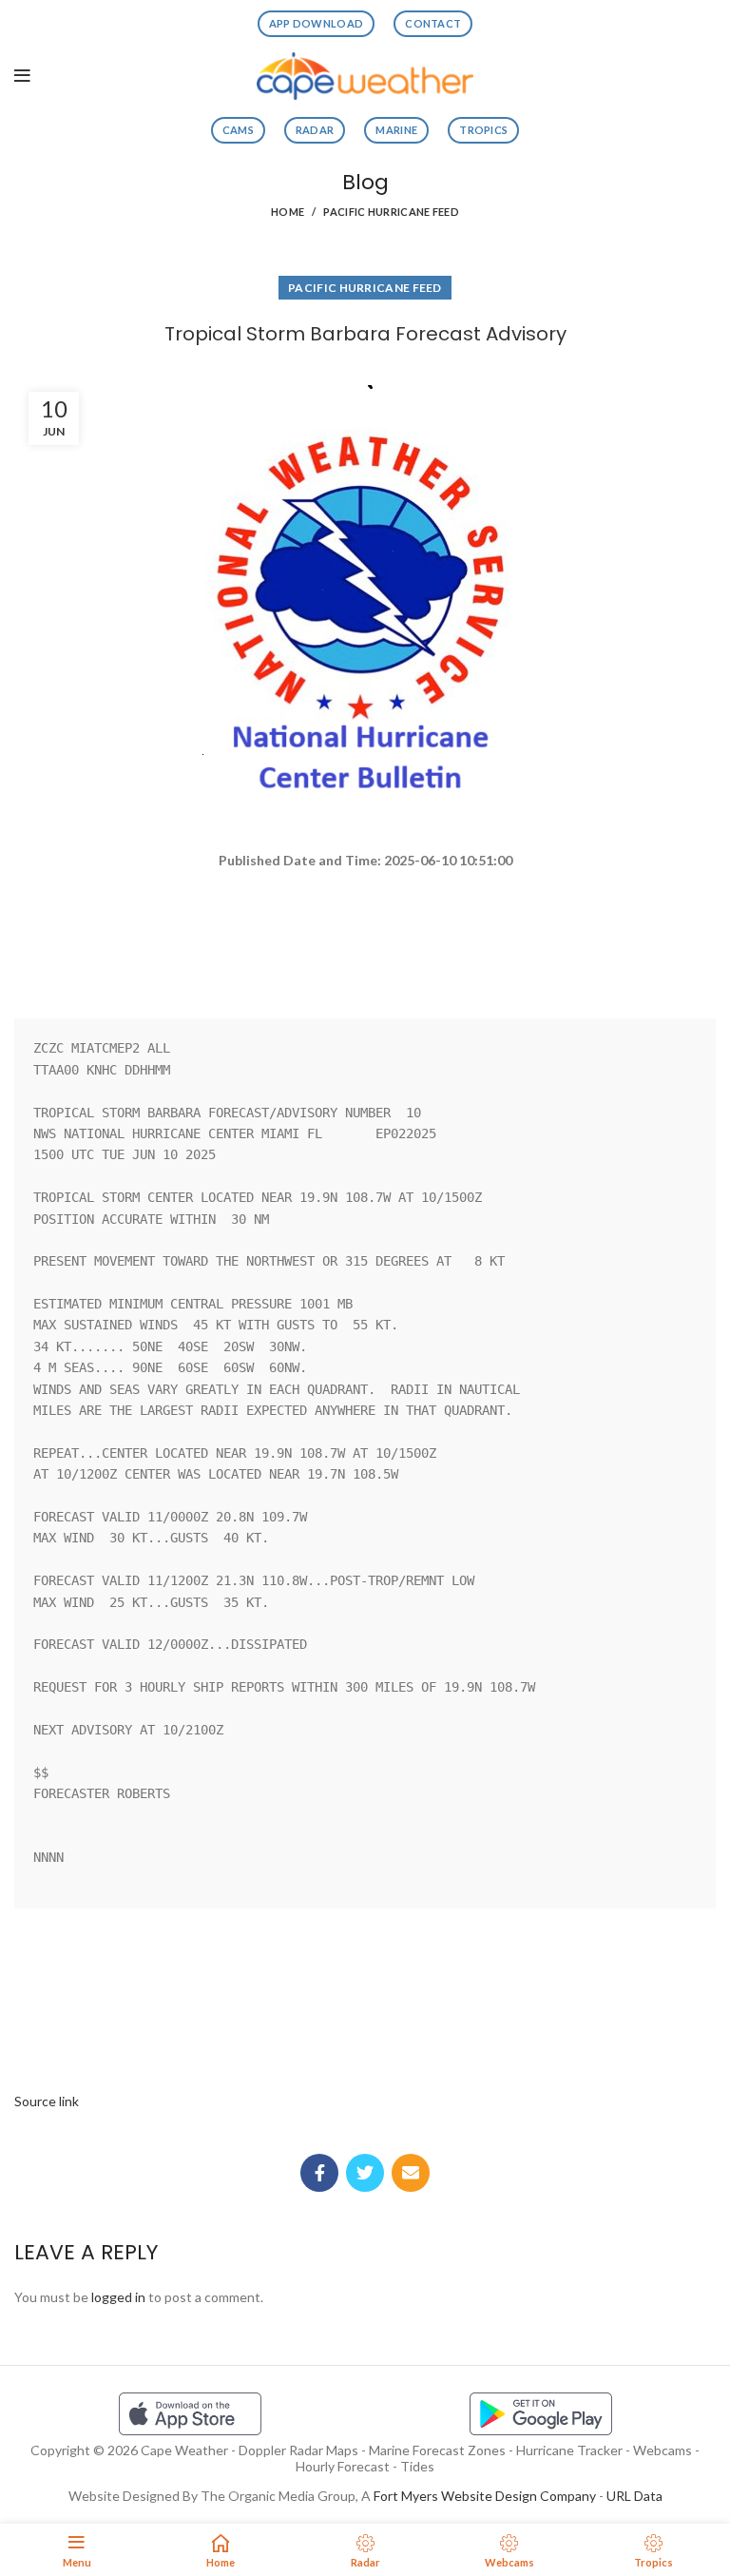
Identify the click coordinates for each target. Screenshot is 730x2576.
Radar (315, 130)
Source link (47, 2101)
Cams (238, 130)
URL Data (634, 2496)
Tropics (483, 130)
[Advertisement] (365, 936)
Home (288, 212)
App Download (317, 23)
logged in (118, 2297)
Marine (396, 130)
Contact (433, 23)
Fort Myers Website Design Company (485, 2496)
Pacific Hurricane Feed (391, 212)
